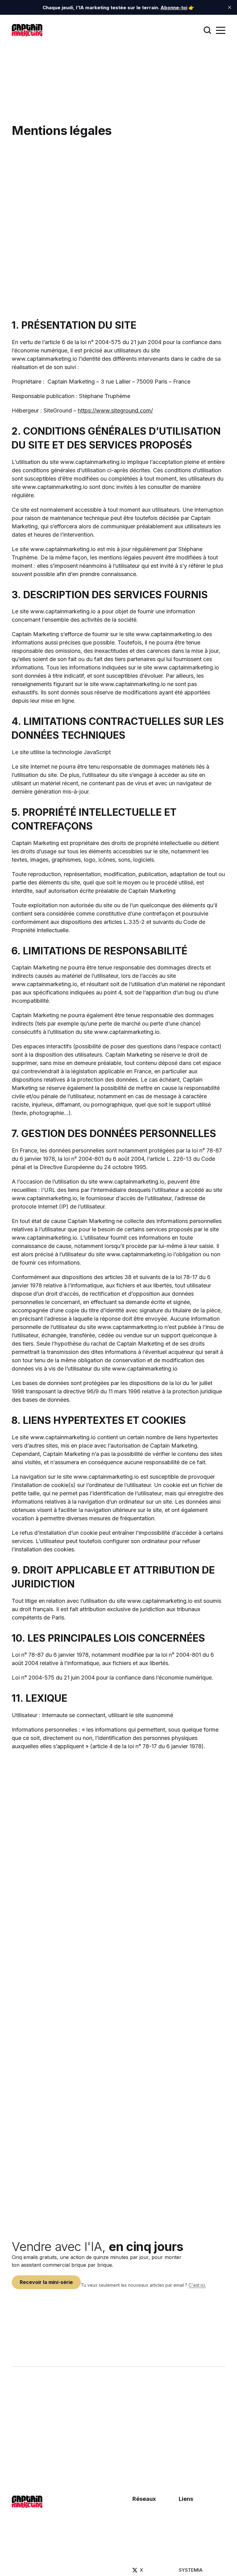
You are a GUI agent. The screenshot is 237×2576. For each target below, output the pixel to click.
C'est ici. (197, 2285)
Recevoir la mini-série (46, 2282)
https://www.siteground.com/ (115, 410)
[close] (230, 7)
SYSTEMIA (191, 2570)
